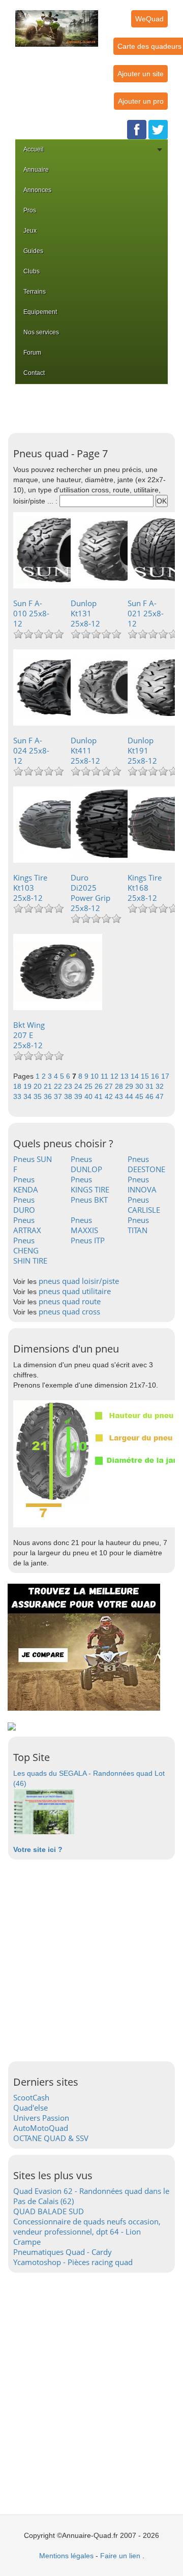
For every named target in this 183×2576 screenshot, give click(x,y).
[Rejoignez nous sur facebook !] (137, 129)
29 (130, 1086)
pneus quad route (70, 1301)
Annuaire (36, 170)
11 (105, 1076)
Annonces (37, 190)
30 (140, 1086)
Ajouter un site (141, 74)
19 (28, 1086)
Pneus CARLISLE (144, 1205)
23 (69, 1086)
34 (28, 1096)
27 (110, 1086)
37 (59, 1096)
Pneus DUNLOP (86, 1164)
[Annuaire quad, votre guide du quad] (57, 22)
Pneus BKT (89, 1200)
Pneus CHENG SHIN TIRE (30, 1250)
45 (140, 1096)
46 (150, 1096)
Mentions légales (66, 2556)
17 (165, 1076)
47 (160, 1096)
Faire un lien (120, 2556)
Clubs (32, 271)
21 (49, 1086)
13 (126, 1076)
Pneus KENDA (26, 1184)
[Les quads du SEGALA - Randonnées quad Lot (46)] (44, 1811)
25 (89, 1086)
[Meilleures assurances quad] (84, 1647)
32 (160, 1086)
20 (39, 1086)
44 (130, 1096)
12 (115, 1076)
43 (120, 1096)
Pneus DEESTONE (146, 1164)
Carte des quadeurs (149, 46)
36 (49, 1096)
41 (100, 1096)
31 (150, 1086)
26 (100, 1086)
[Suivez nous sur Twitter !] (158, 129)
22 (59, 1086)
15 (146, 1076)
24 (79, 1086)
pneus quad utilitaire (75, 1291)
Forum (32, 353)
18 (18, 1086)
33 (18, 1096)
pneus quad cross (69, 1311)
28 (120, 1086)
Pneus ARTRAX (27, 1225)
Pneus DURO (24, 1205)
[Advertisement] (94, 407)
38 (69, 1096)
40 (89, 1096)
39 (79, 1096)
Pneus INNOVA (142, 1184)
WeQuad (149, 19)
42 (110, 1096)
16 (156, 1076)
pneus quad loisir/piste (79, 1281)
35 (39, 1096)
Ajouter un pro (141, 101)
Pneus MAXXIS (84, 1225)
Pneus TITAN (138, 1225)
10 (96, 1076)
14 (136, 1076)
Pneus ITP (88, 1240)
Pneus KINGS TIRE (90, 1184)
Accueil (34, 149)
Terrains (35, 292)
